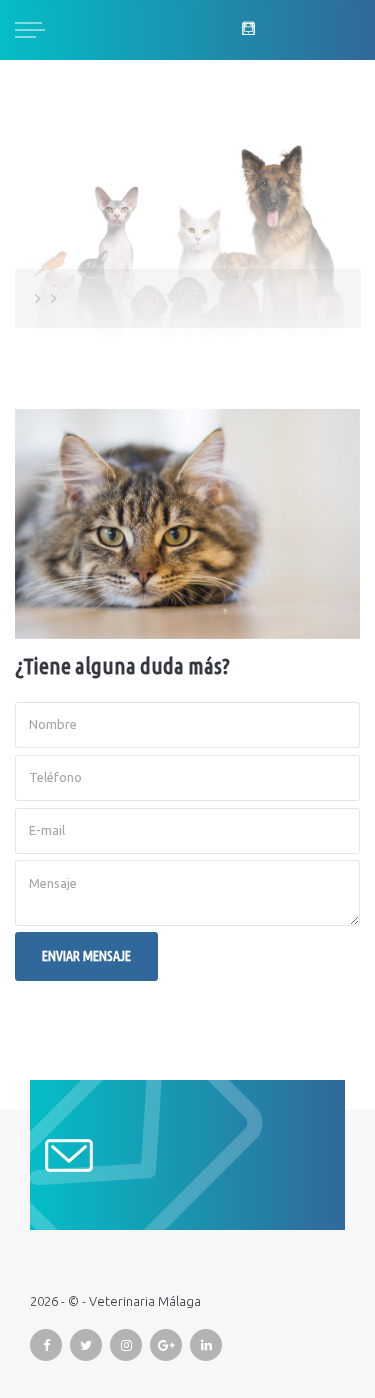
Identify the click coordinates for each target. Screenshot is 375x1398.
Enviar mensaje (86, 956)
